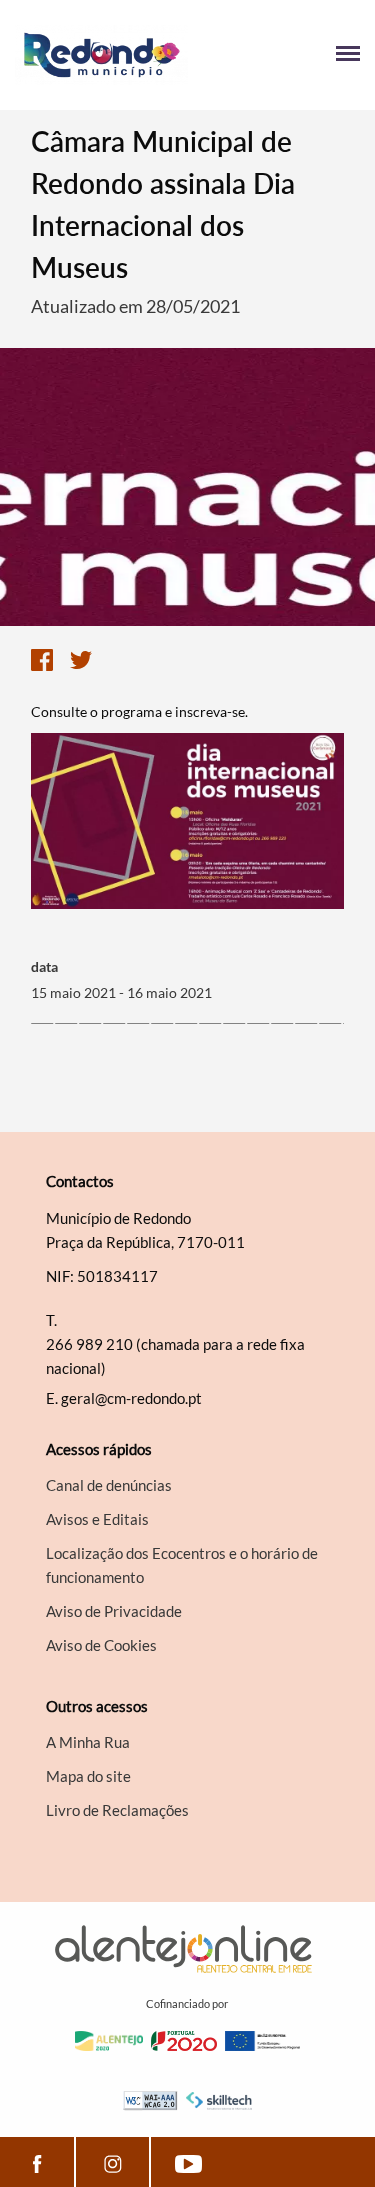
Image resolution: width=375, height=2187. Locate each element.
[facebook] (37, 2162)
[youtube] (188, 2162)
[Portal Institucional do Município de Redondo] (101, 55)
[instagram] (112, 2162)
